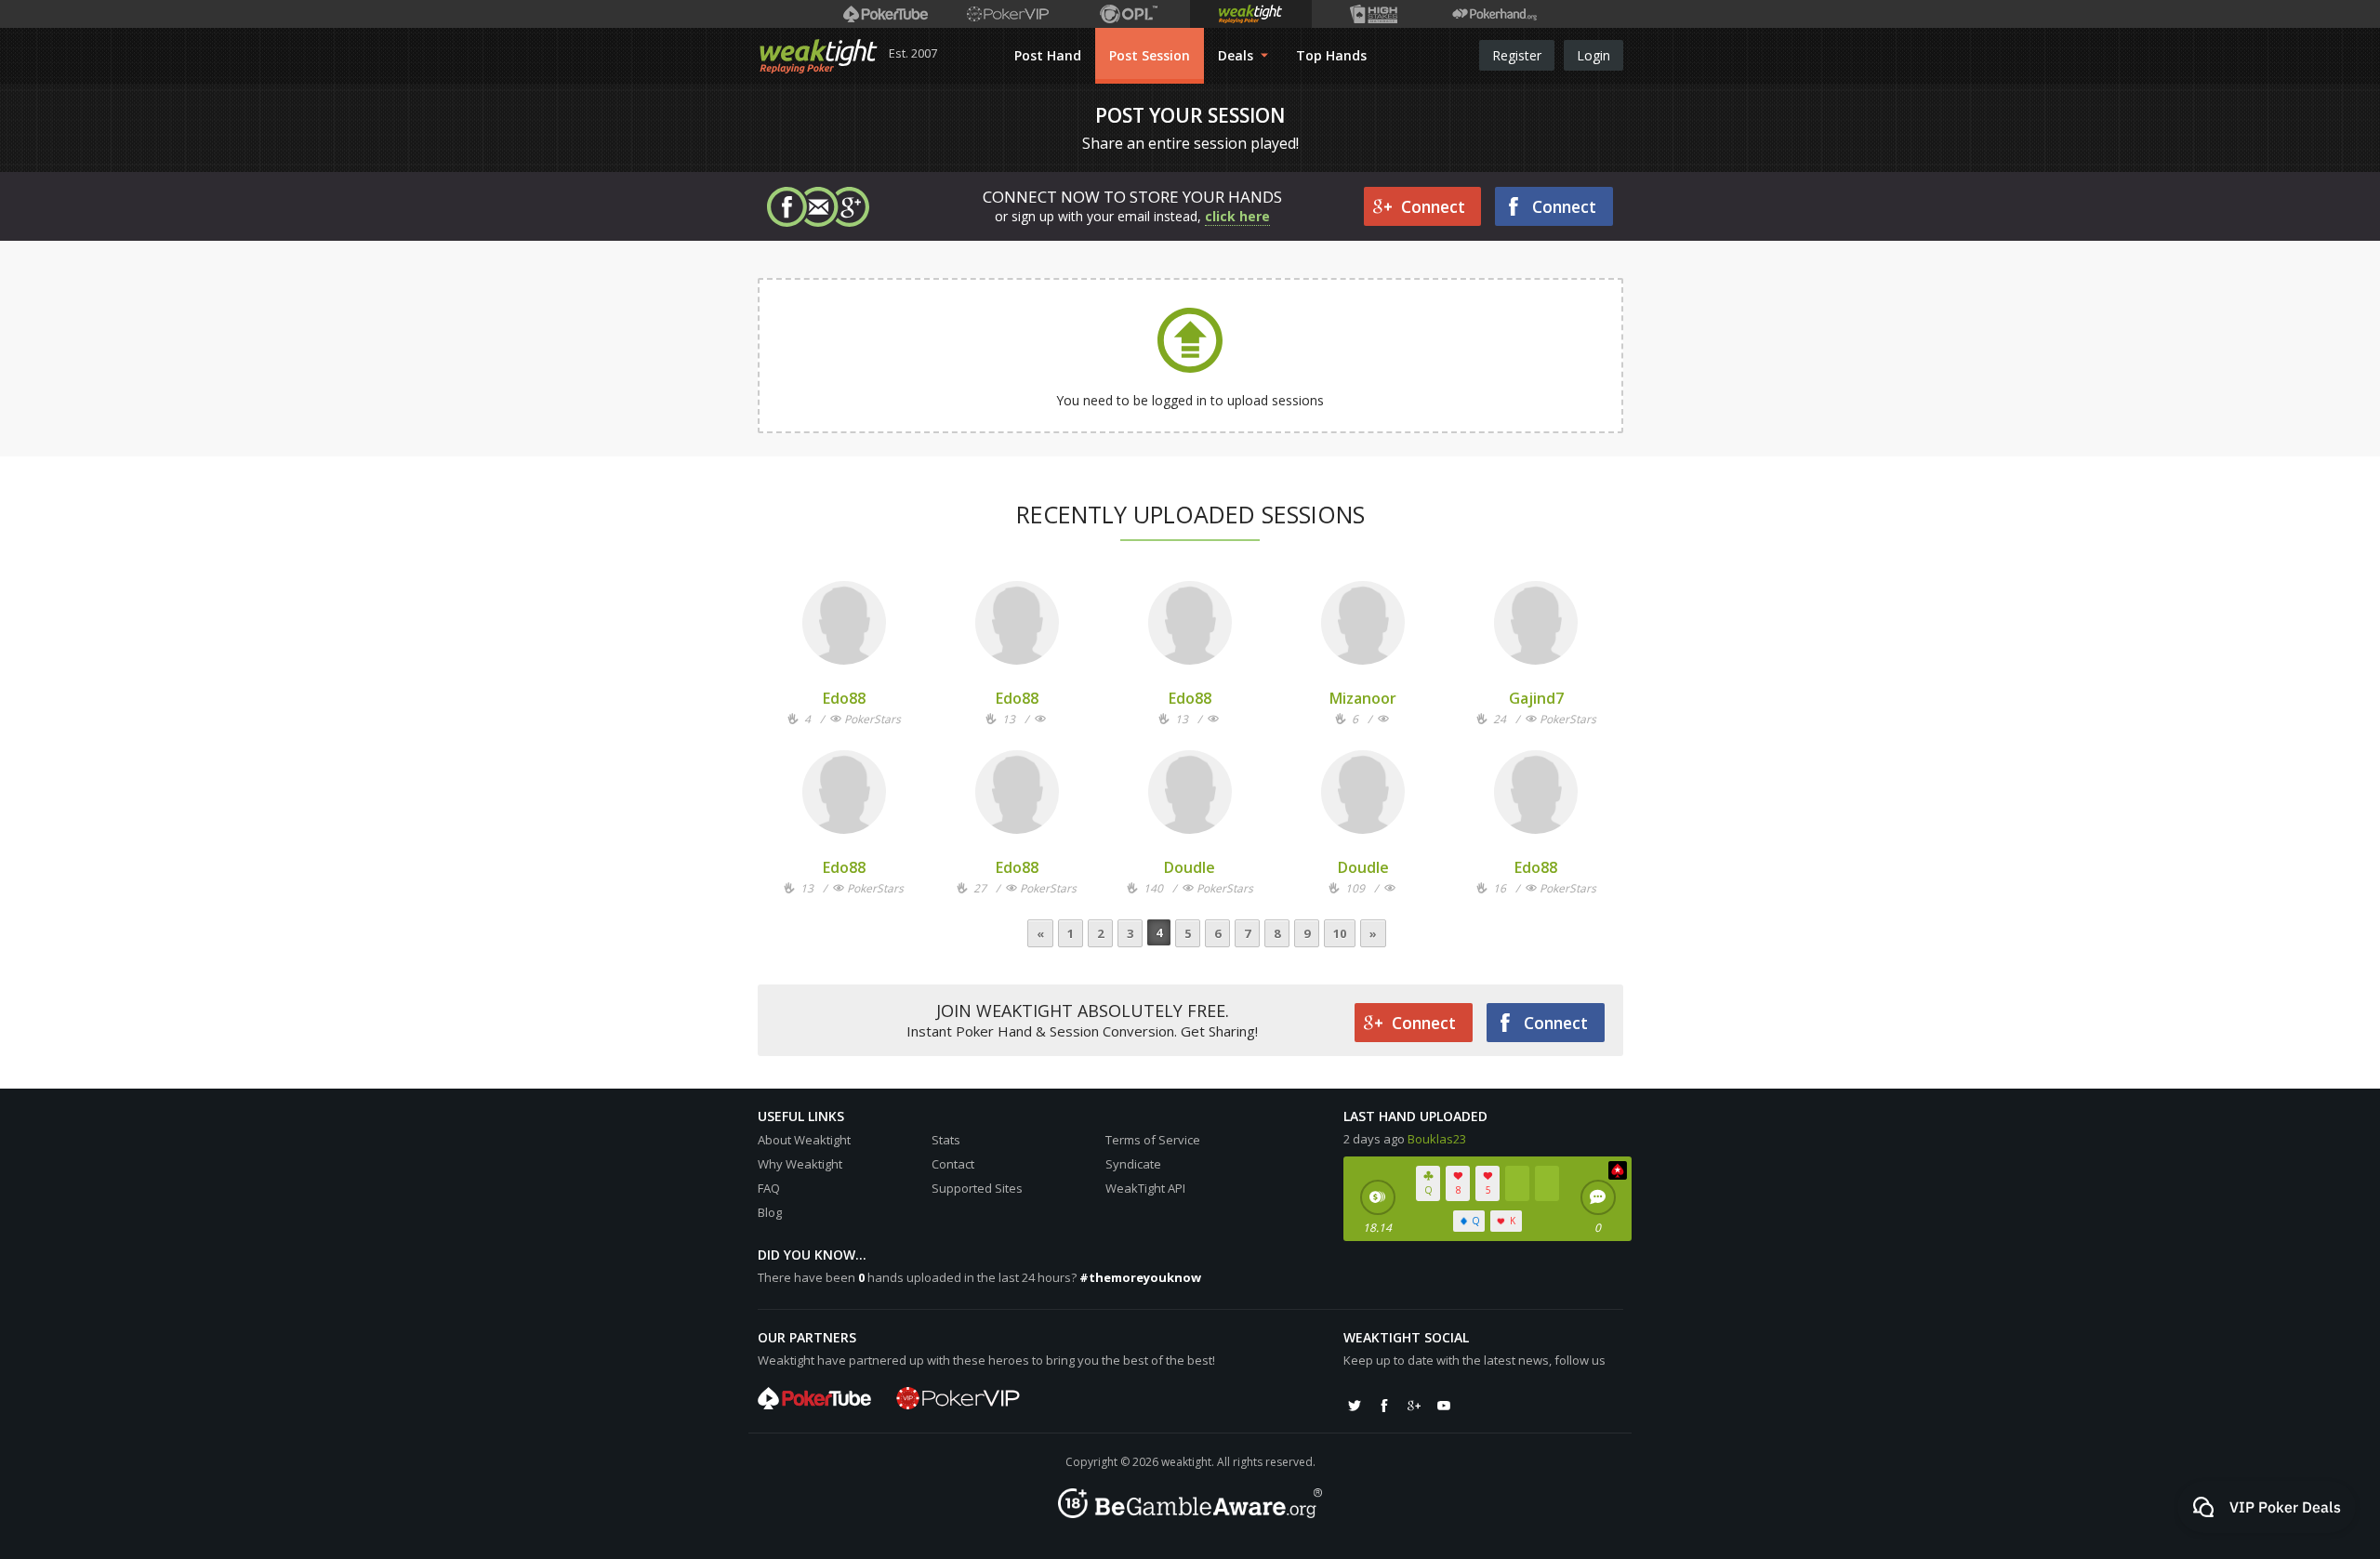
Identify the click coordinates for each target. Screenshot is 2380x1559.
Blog (770, 1212)
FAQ (769, 1188)
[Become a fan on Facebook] (1384, 1406)
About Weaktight (804, 1140)
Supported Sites (977, 1188)
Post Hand (1048, 55)
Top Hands (1331, 55)
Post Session (1150, 55)
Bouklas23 (1437, 1139)
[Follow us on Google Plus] (1414, 1406)
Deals (1237, 55)
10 (1340, 933)
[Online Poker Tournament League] (1129, 14)
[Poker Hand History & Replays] (1494, 14)
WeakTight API (1145, 1188)
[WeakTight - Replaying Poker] (819, 56)
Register (1517, 55)
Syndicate (1133, 1164)
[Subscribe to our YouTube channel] (1444, 1406)
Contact (953, 1164)
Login (1593, 55)
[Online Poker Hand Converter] (1251, 14)
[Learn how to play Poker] (1007, 14)
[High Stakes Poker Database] (1373, 14)
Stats (946, 1140)
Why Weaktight (800, 1164)
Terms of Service (1153, 1140)
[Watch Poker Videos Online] (886, 14)
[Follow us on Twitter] (1355, 1406)
